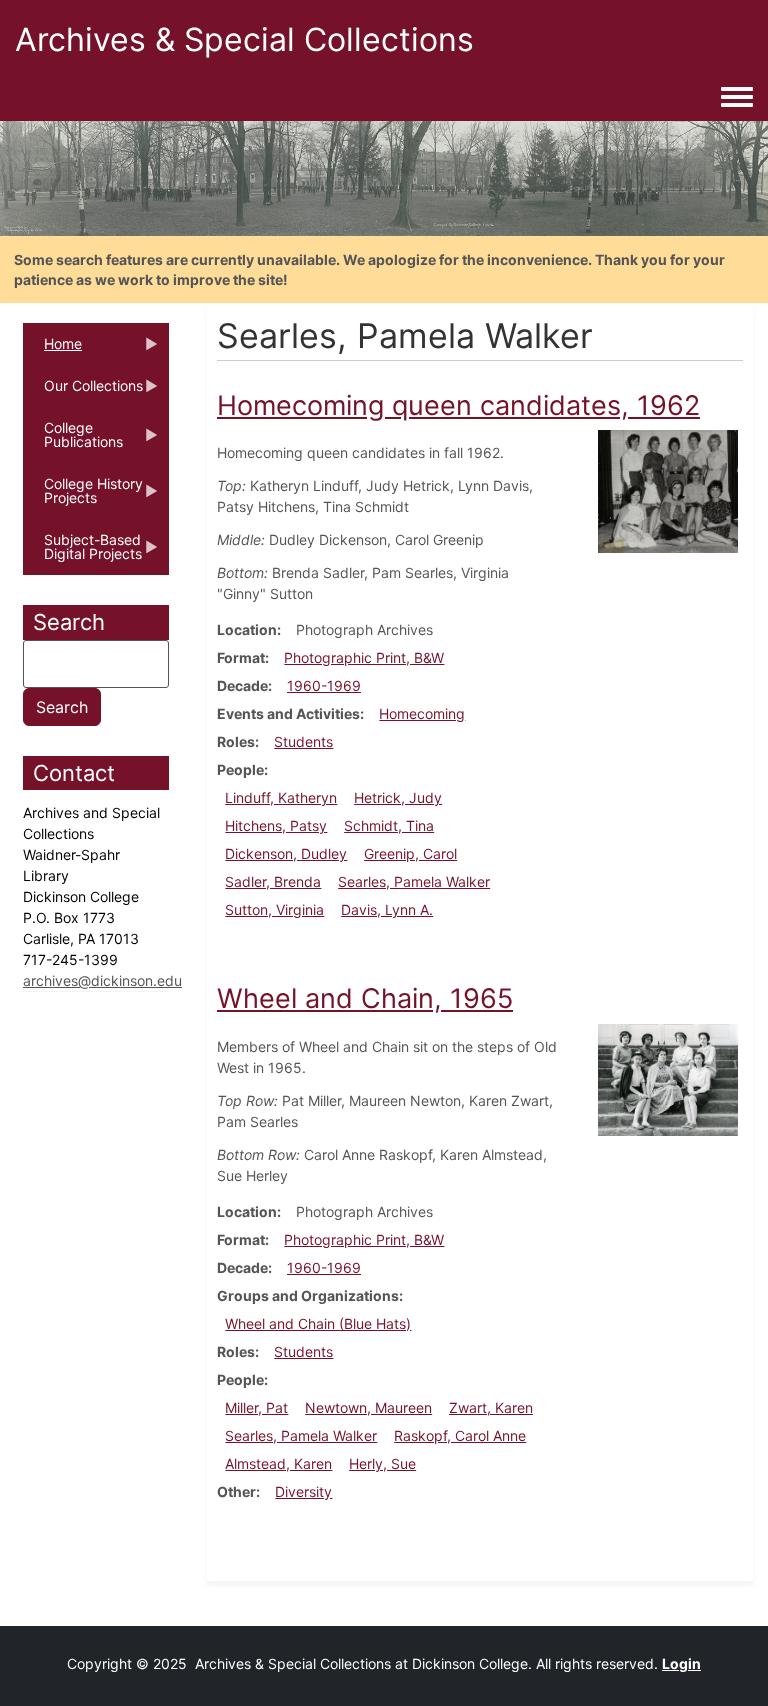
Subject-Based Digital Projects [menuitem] (82, 553)
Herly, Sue (382, 1463)
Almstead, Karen (278, 1463)
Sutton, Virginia (274, 909)
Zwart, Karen (491, 1407)
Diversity (303, 1491)
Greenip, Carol (410, 853)
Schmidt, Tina (389, 825)
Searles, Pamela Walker (414, 881)
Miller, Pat (256, 1407)
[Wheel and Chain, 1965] (668, 1078)
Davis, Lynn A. (387, 909)
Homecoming (422, 713)
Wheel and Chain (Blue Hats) (318, 1323)
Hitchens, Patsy (276, 825)
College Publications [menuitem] (73, 441)
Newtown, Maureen (368, 1407)
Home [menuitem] (52, 350)
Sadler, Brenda (273, 881)
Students (303, 741)
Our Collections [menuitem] (83, 392)
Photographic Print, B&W (364, 657)
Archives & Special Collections (244, 39)
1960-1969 (324, 685)
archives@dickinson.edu (102, 980)
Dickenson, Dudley (286, 853)
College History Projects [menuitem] (83, 497)
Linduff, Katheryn (281, 797)
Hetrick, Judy (398, 797)
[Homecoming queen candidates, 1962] (668, 490)
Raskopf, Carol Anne (460, 1435)
